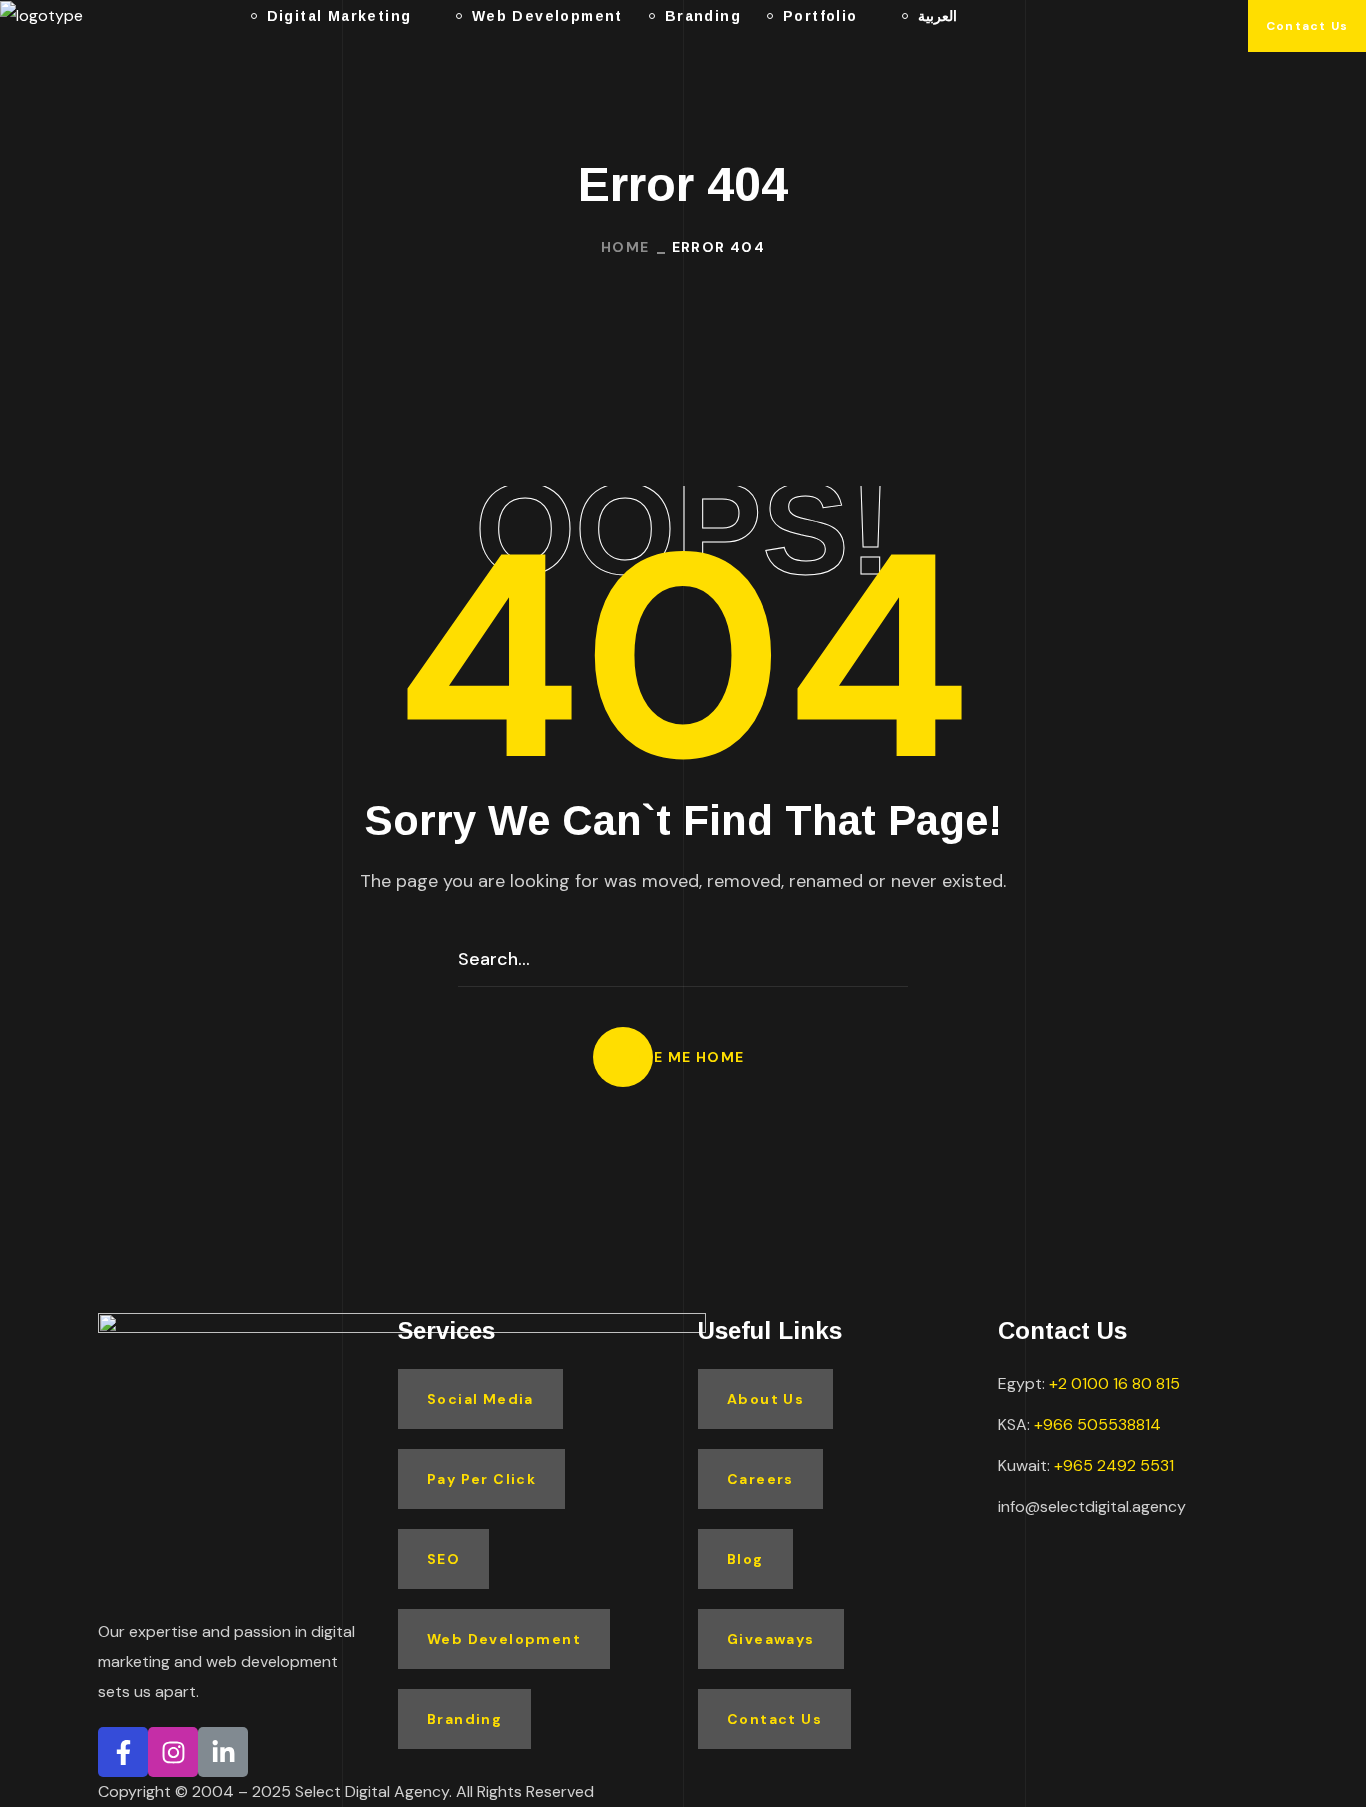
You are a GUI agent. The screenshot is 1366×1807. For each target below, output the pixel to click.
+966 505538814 (1097, 1424)
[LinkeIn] (223, 1752)
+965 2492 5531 (1114, 1465)
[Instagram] (173, 1752)
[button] (1307, 26)
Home (625, 247)
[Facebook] (123, 1752)
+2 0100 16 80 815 (1114, 1383)
